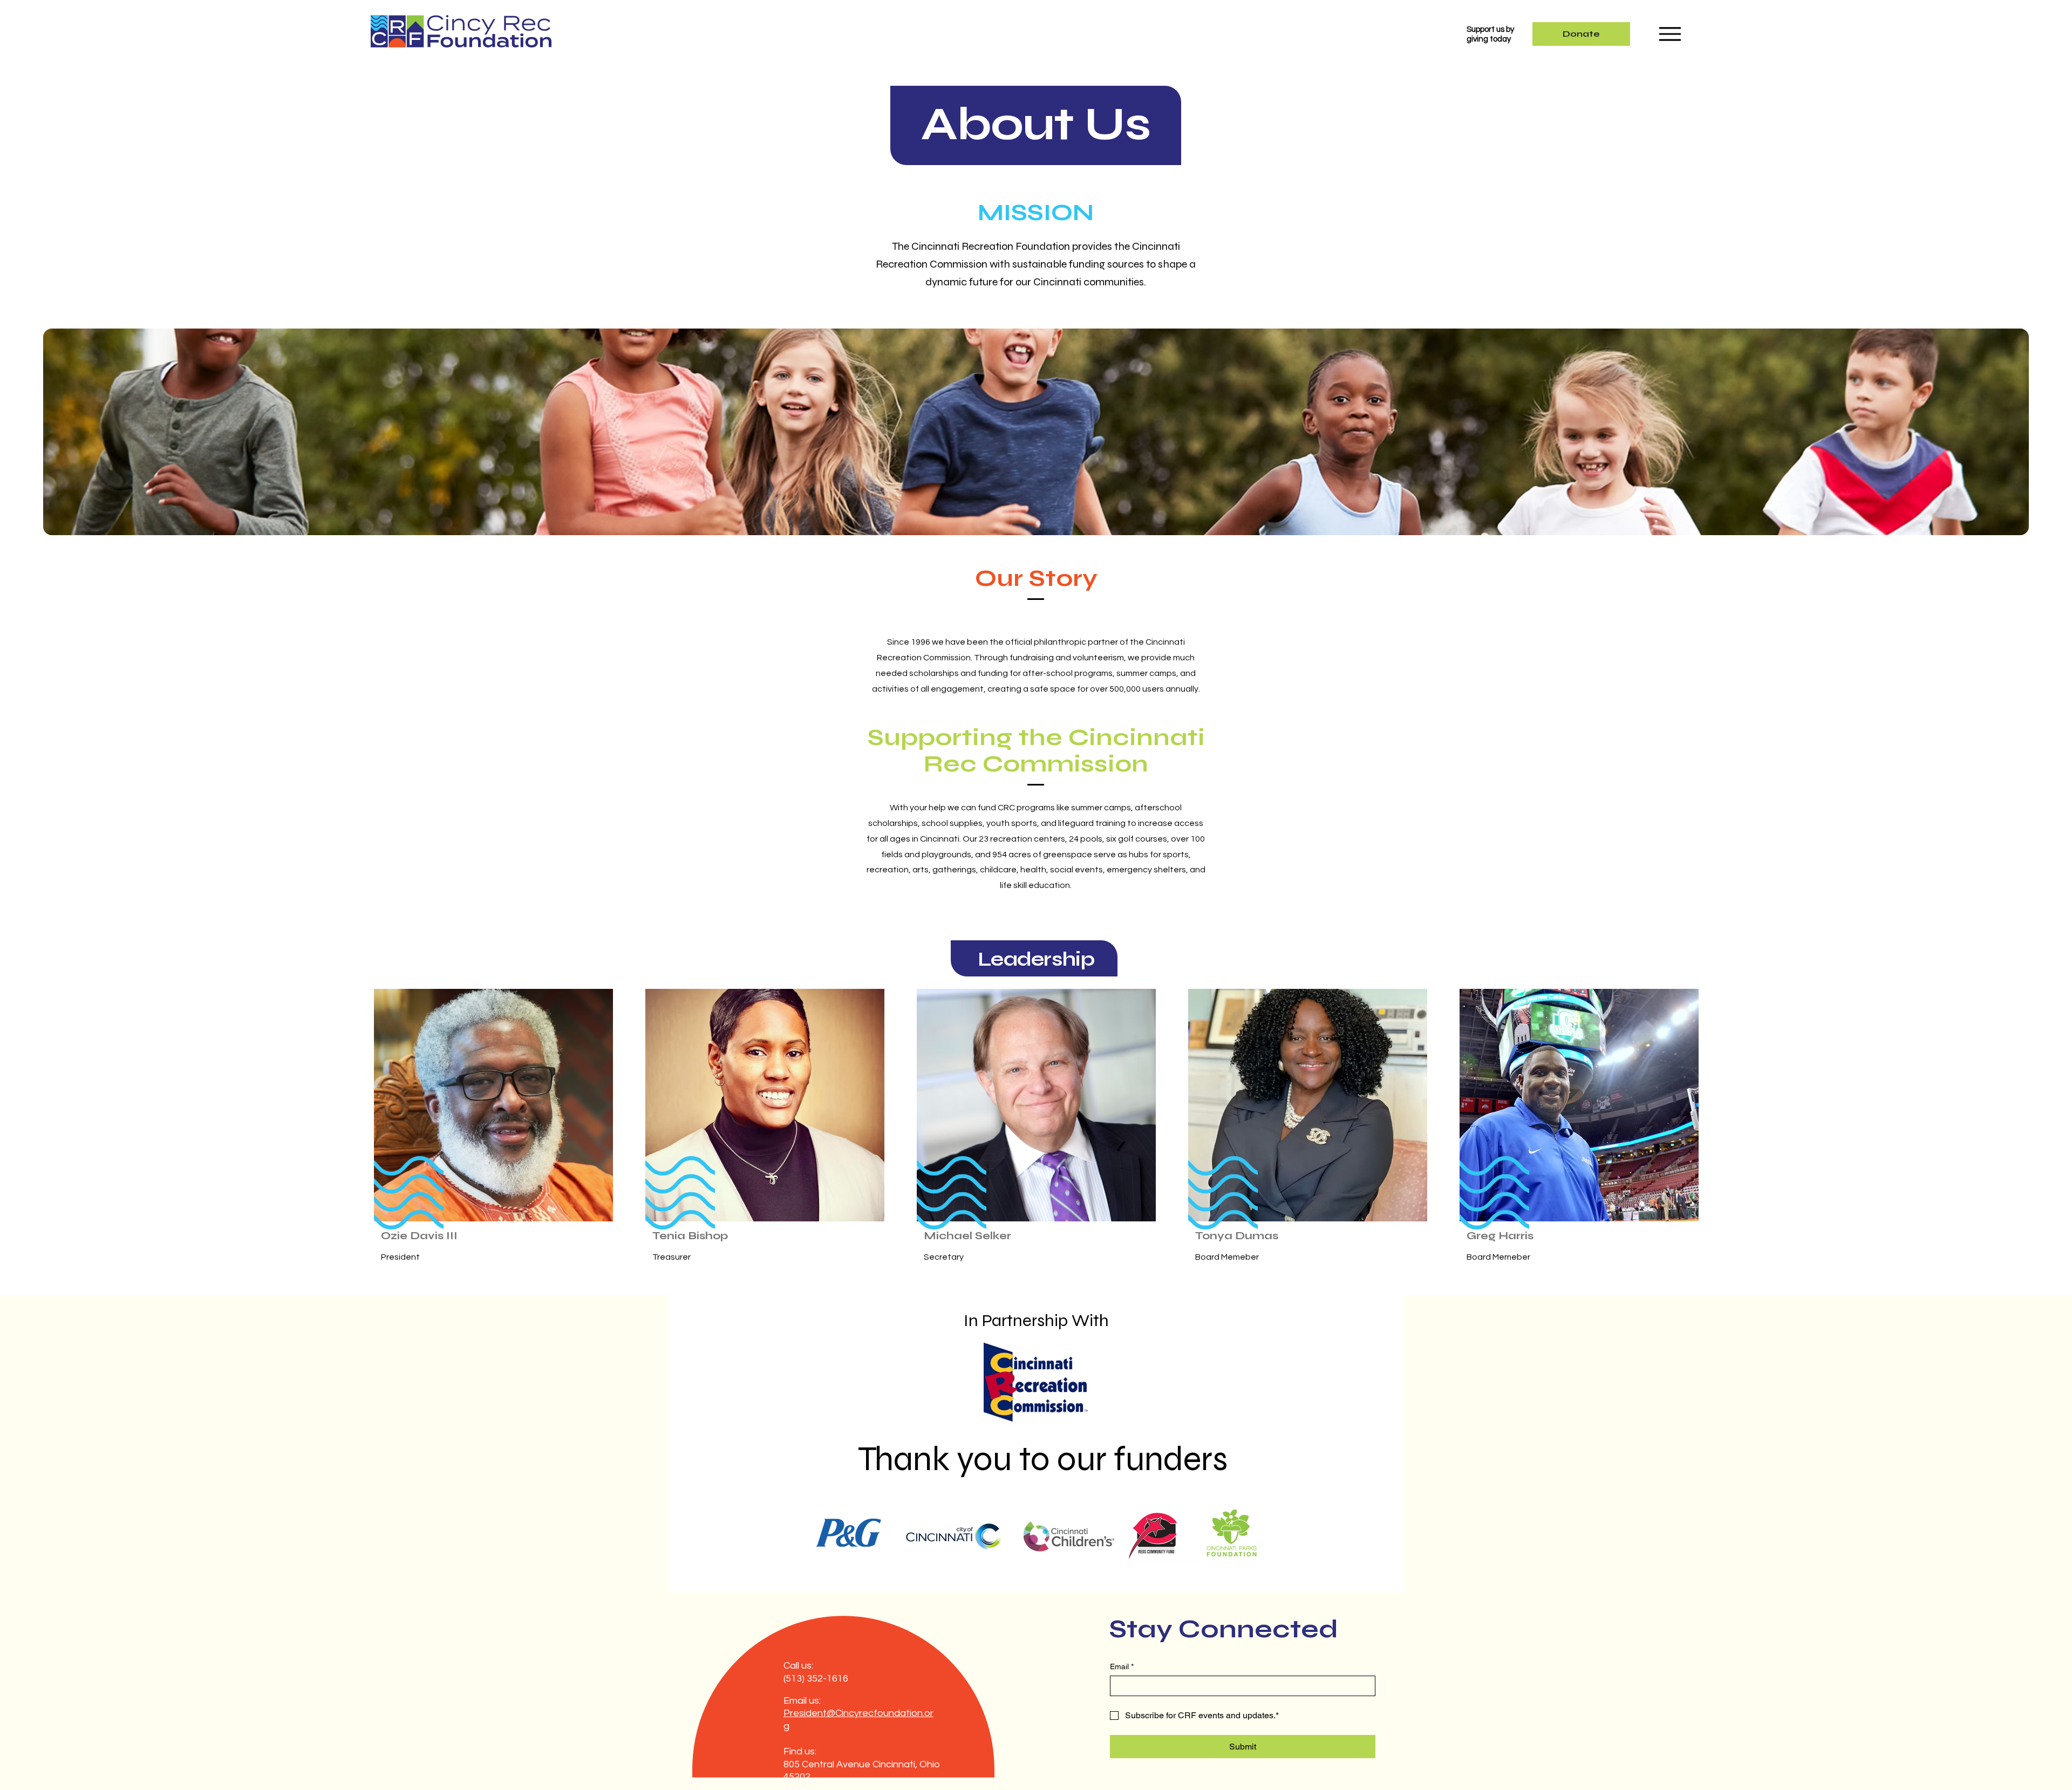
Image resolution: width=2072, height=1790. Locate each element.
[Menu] (1670, 34)
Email (1122, 1666)
